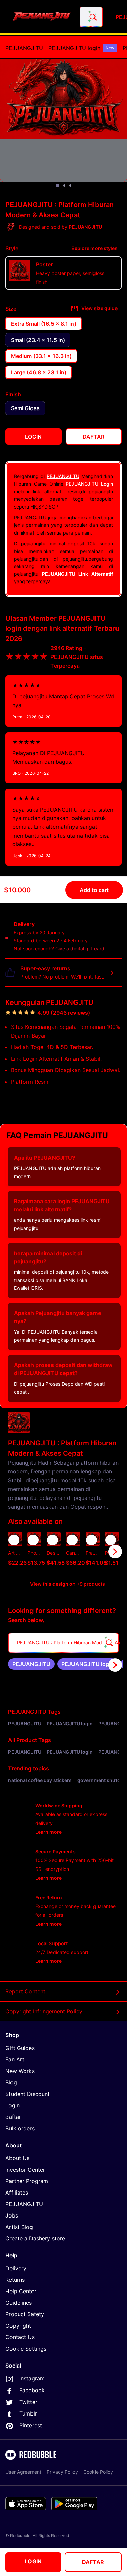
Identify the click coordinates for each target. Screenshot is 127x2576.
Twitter (28, 2402)
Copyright (18, 2326)
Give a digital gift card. (80, 949)
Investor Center (25, 2170)
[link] (31, 1664)
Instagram (32, 2378)
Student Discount (28, 2094)
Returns (15, 2280)
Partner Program (27, 2181)
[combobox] (91, 17)
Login (13, 2105)
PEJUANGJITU (24, 48)
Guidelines (19, 2303)
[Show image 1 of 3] (58, 185)
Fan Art (15, 2059)
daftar (13, 2117)
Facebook (32, 2390)
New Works (20, 2071)
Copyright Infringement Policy (44, 2011)
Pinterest (31, 2425)
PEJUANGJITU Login (89, 484)
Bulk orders (20, 2128)
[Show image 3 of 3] (70, 185)
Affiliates (17, 2193)
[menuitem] (24, 48)
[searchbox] (63, 1643)
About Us (17, 2158)
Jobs (12, 2215)
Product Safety (25, 2314)
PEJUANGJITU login (81, 48)
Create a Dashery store (35, 2238)
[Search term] (92, 17)
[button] (93, 1552)
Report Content (25, 1991)
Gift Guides (20, 2048)
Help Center (21, 2291)
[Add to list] (14, 1540)
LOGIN (33, 2561)
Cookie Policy (98, 2472)
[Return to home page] (42, 17)
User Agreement (23, 2472)
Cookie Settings (26, 2349)
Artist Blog (19, 2227)
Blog (11, 2082)
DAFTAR (93, 2562)
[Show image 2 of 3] (64, 185)
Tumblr (28, 2413)
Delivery (16, 2268)
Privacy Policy (62, 2472)
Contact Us (20, 2337)
